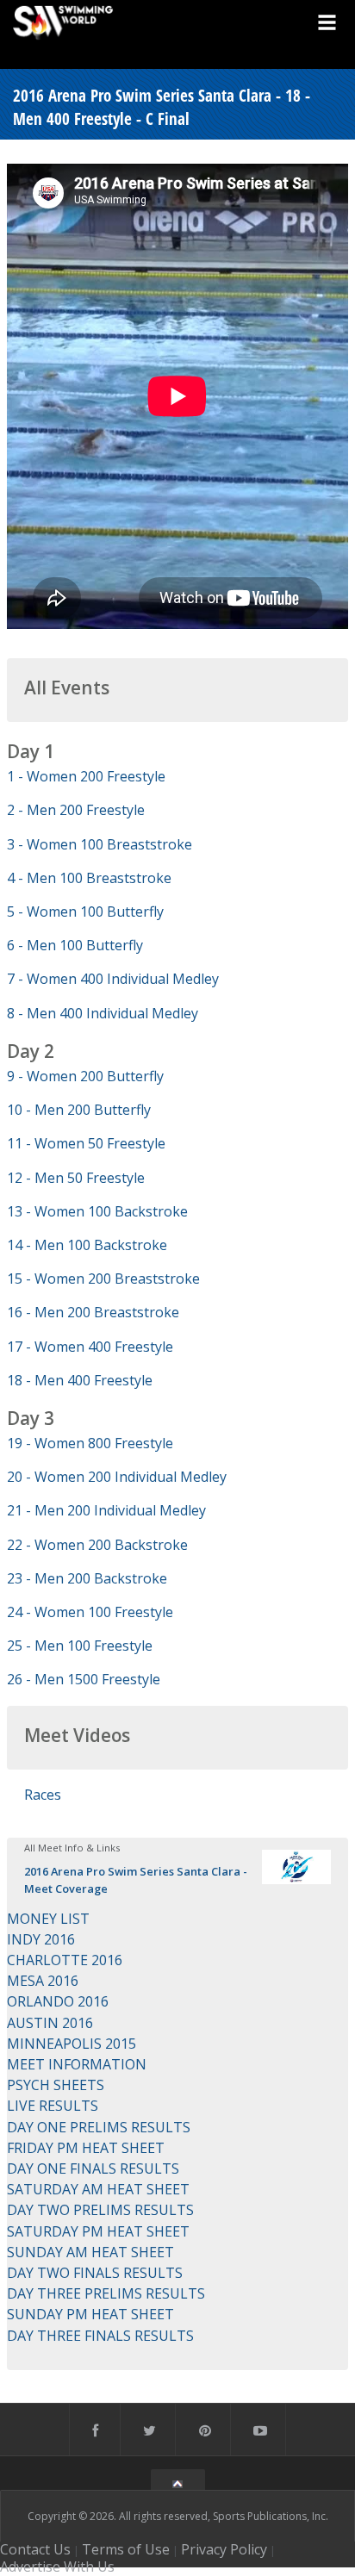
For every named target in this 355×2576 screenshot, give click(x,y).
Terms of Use (126, 2549)
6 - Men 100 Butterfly (75, 945)
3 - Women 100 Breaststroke (100, 844)
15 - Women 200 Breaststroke (103, 1279)
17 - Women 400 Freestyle (90, 1347)
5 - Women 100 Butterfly (85, 912)
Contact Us (35, 2549)
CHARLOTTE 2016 (65, 1960)
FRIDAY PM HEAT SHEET (86, 2148)
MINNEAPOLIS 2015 (72, 2044)
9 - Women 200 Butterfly (85, 1076)
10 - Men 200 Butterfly (79, 1110)
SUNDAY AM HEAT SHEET (90, 2252)
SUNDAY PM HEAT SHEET (90, 2314)
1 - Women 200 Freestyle (86, 776)
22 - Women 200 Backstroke (97, 1545)
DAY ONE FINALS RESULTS (93, 2168)
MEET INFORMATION (77, 2064)
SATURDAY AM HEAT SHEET (98, 2189)
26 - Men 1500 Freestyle (84, 1679)
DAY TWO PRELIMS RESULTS (100, 2210)
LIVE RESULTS (53, 2106)
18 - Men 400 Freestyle (80, 1380)
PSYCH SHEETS (56, 2085)
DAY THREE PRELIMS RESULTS (106, 2293)
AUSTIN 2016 (50, 2023)
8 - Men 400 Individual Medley (103, 1013)
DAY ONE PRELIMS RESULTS (99, 2127)
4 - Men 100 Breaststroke (89, 878)
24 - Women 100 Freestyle (90, 1612)
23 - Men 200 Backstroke (87, 1578)
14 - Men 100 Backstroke (87, 1245)
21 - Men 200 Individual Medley (106, 1510)
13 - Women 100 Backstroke (97, 1211)
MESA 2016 (43, 1981)
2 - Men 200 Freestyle (76, 810)
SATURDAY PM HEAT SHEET (98, 2231)
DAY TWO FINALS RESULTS (95, 2273)
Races (43, 1795)
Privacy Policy (224, 2549)
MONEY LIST (48, 1919)
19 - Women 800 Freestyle (90, 1443)
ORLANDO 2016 (58, 2001)
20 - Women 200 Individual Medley (117, 1477)
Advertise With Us (57, 2567)
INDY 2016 (41, 1939)
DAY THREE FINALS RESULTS (100, 2336)
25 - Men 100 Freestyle (80, 1646)
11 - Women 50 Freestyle (86, 1143)
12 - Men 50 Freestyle (76, 1178)
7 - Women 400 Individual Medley (113, 979)
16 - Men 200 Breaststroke (93, 1312)
